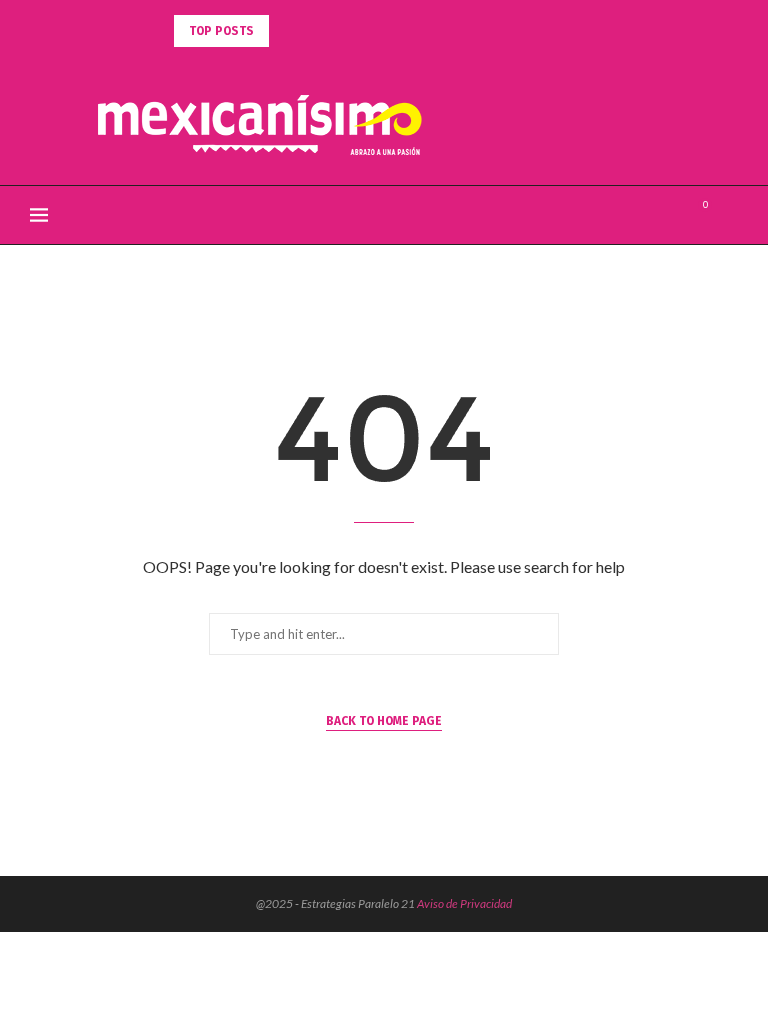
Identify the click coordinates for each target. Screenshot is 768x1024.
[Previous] (288, 31)
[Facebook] (627, 215)
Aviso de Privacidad (464, 903)
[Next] (313, 31)
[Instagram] (669, 215)
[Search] (728, 215)
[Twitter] (648, 215)
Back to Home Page (384, 721)
